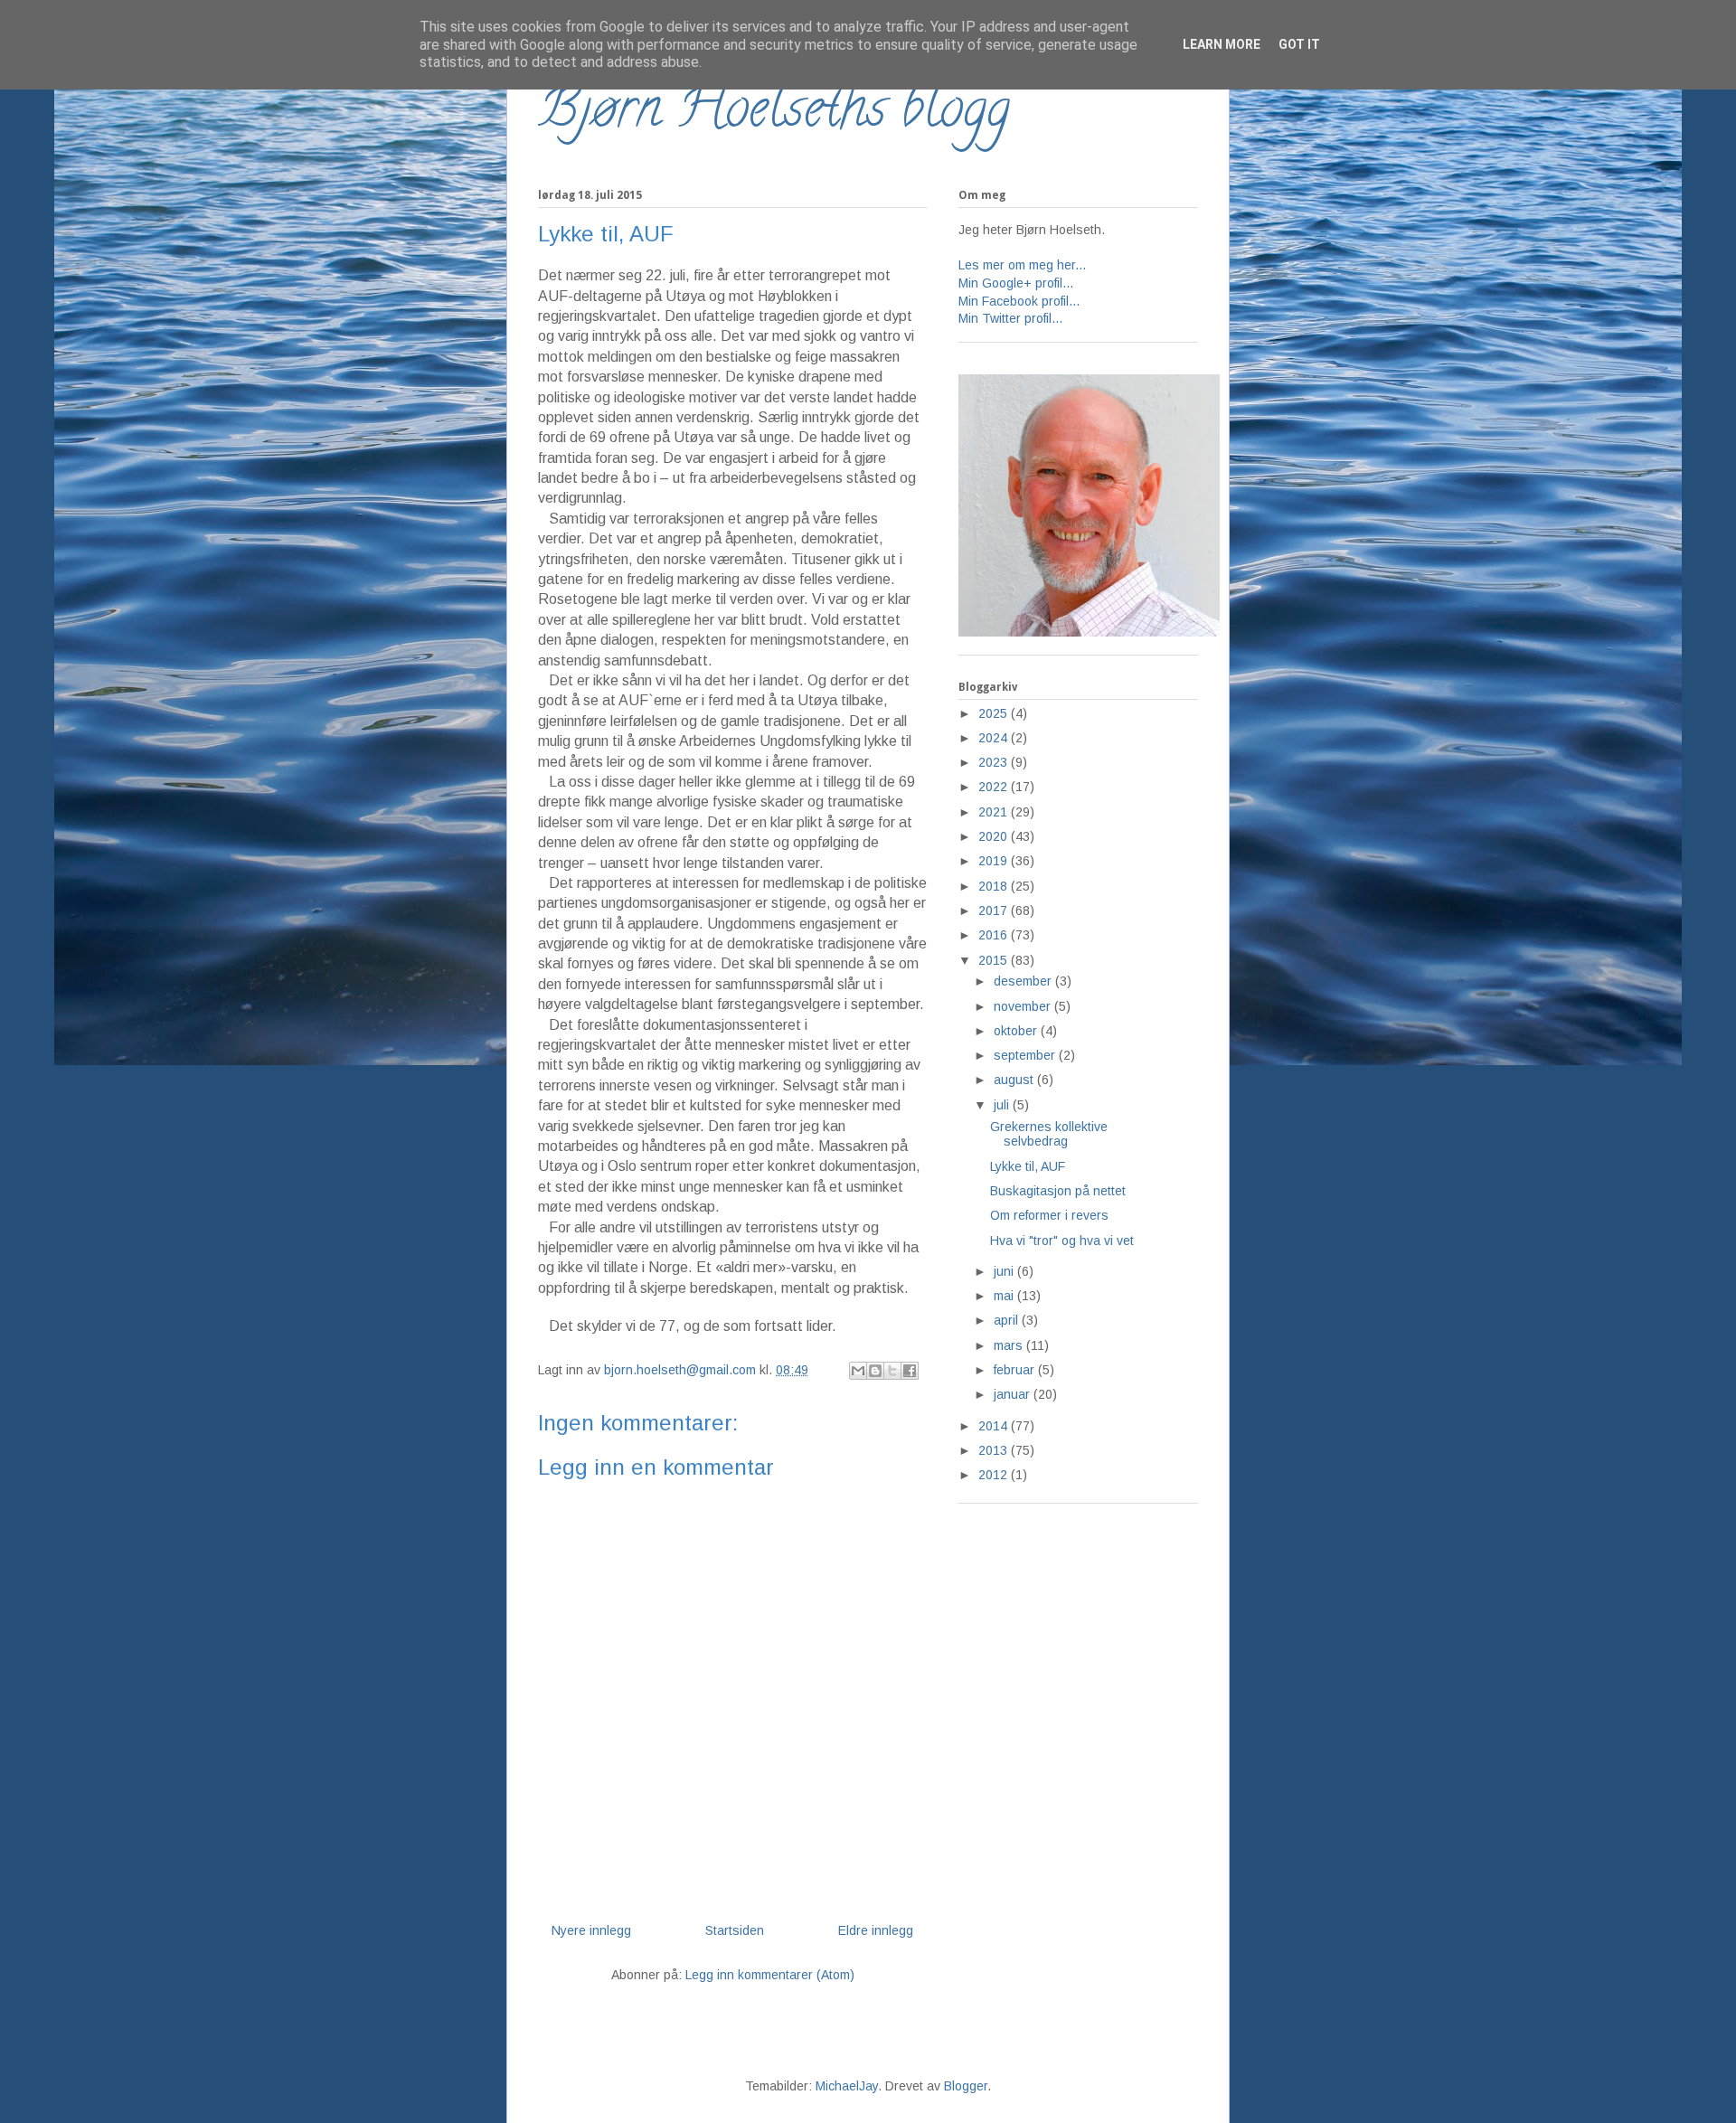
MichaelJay (847, 2086)
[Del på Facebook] (910, 1371)
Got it (1299, 44)
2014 (995, 1426)
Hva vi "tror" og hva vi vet (1062, 1241)
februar (1016, 1370)
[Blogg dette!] (875, 1371)
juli (1003, 1105)
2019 (995, 861)
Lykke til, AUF (1028, 1166)
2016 (995, 935)
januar (1014, 1394)
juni (1005, 1271)
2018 (995, 886)
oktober (1017, 1031)
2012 (995, 1475)
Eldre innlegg (876, 1930)
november (1024, 1006)
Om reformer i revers (1049, 1215)
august (1015, 1080)
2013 (995, 1450)
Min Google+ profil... (1016, 283)
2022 (995, 787)
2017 (995, 911)
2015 (995, 960)
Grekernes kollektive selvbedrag (1049, 1134)
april (1008, 1320)
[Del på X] (892, 1371)
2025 (995, 713)
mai (1005, 1296)
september (1026, 1055)
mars (1010, 1345)
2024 (995, 738)
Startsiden (735, 1930)
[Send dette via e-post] (858, 1371)
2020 (995, 836)
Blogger (966, 2086)
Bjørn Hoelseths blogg (774, 114)
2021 (995, 812)
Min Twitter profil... (1010, 318)
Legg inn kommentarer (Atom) (770, 1975)
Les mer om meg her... (1022, 265)
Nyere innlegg (591, 1930)
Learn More (1222, 44)
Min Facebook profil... (1019, 301)
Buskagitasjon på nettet (1058, 1191)
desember (1024, 981)
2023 (995, 762)
